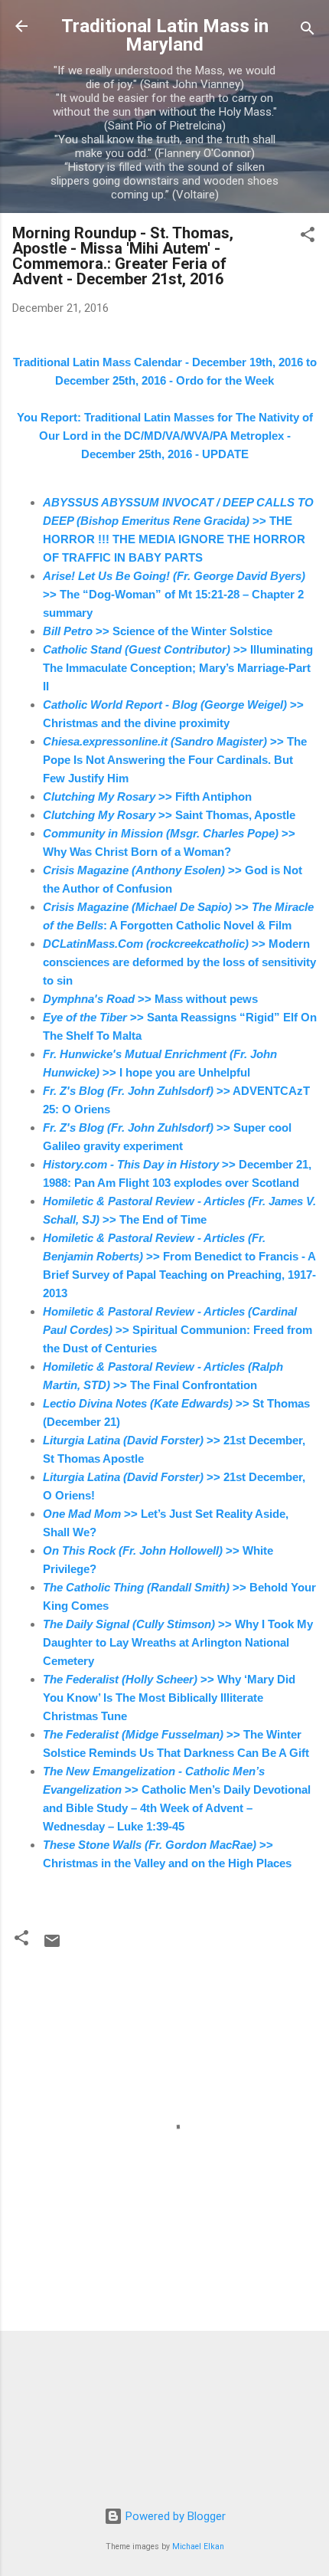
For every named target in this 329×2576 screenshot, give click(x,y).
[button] (308, 237)
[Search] (308, 31)
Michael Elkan (198, 2547)
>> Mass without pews (150, 999)
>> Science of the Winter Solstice (158, 631)
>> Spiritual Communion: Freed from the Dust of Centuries (178, 1330)
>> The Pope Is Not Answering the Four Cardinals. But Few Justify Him (175, 760)
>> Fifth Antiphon (147, 796)
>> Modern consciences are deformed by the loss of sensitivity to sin (179, 962)
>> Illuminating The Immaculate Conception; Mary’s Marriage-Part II (178, 668)
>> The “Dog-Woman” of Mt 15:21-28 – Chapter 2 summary (174, 594)
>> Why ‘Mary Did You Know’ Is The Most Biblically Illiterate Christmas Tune (169, 1698)
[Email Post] (52, 1946)
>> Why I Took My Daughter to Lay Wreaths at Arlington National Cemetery (178, 1642)
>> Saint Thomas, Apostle (169, 815)
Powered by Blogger (174, 2516)
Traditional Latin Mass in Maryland (165, 35)
